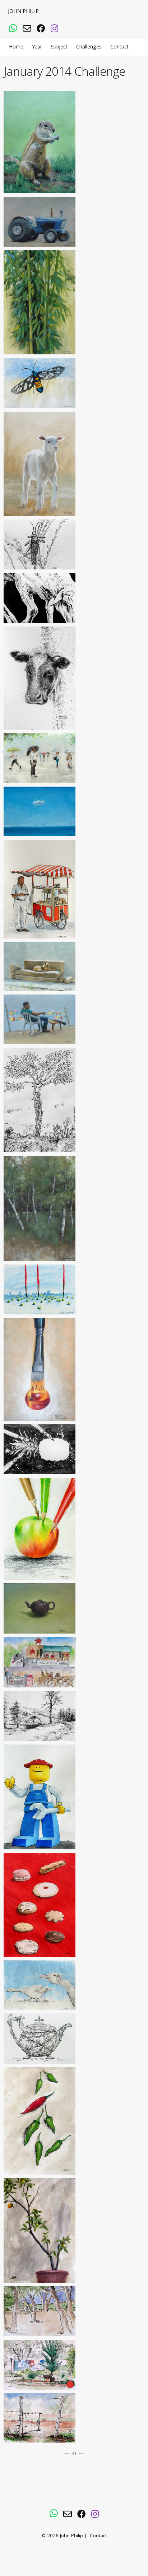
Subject (59, 47)
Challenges (89, 47)
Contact (119, 47)
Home (16, 47)
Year (37, 47)
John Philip (23, 12)
